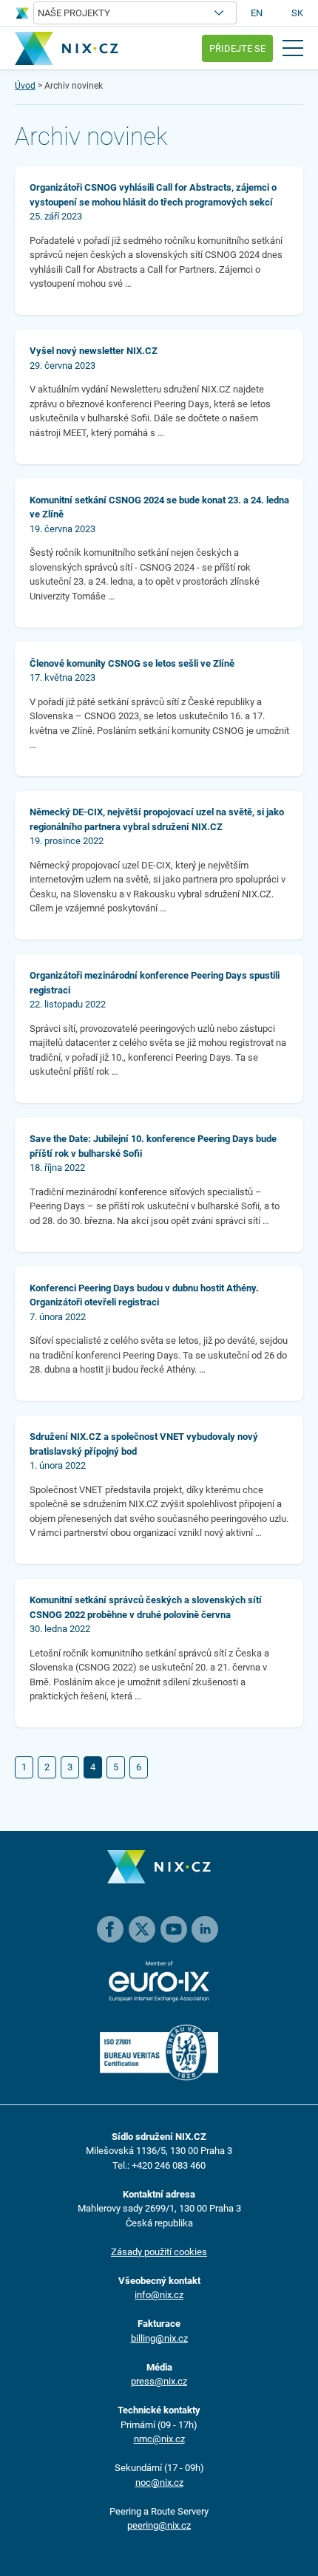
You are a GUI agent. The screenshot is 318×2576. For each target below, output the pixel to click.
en (257, 13)
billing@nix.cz (159, 2338)
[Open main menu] (293, 48)
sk (297, 13)
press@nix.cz (159, 2381)
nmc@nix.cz (159, 2439)
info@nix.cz (159, 2295)
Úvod (25, 86)
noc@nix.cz (159, 2482)
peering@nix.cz (159, 2525)
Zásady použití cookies (159, 2252)
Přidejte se (237, 48)
